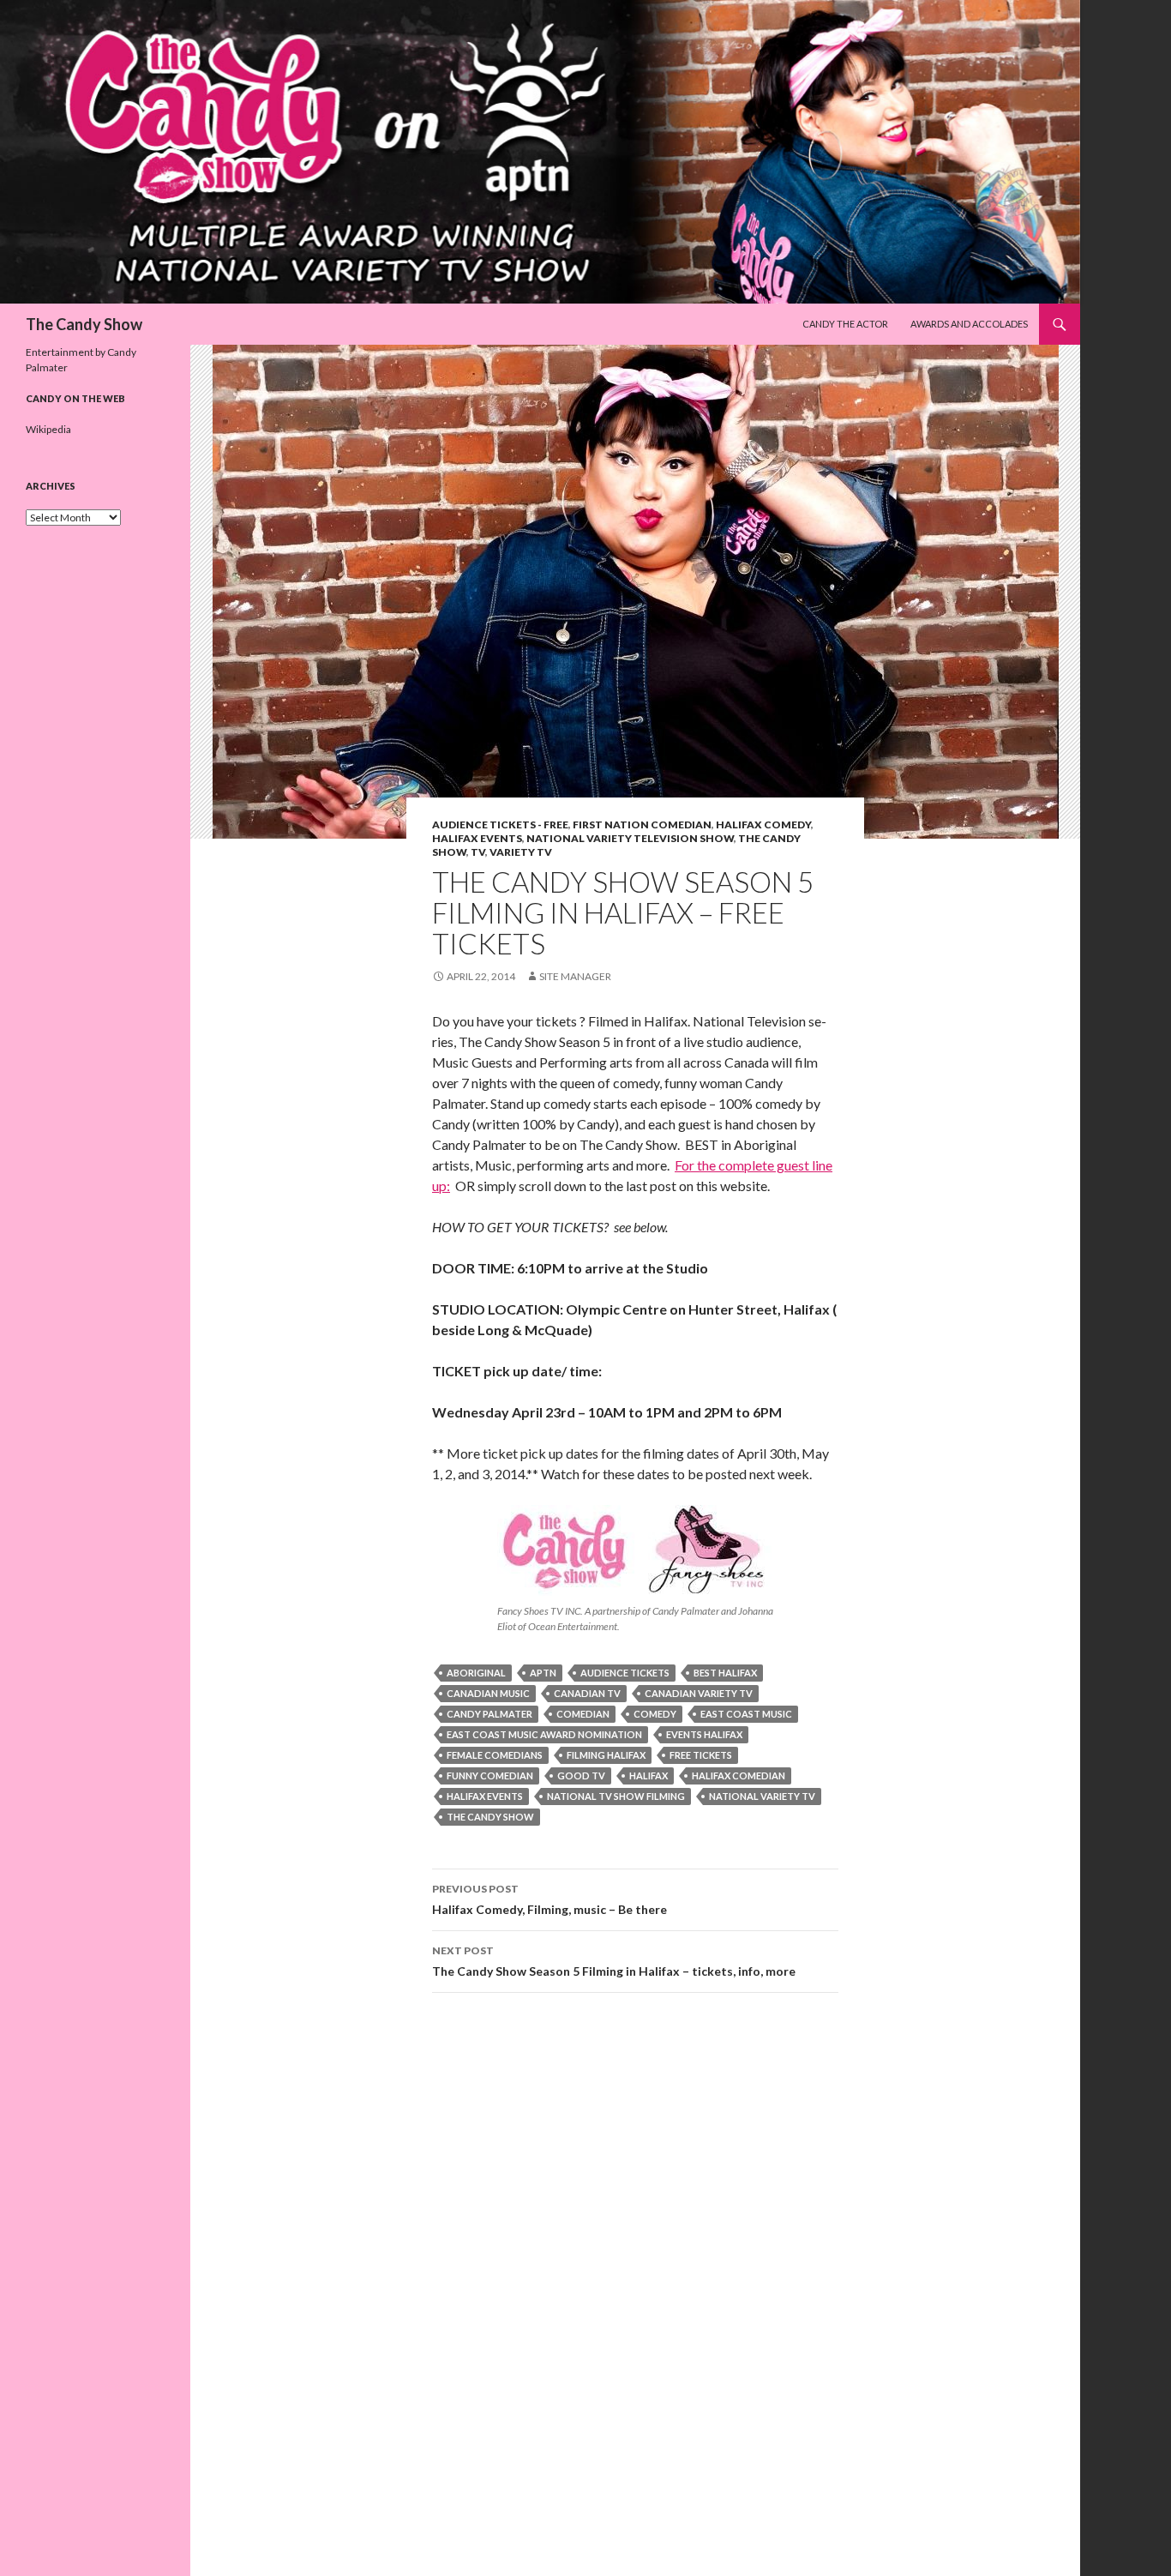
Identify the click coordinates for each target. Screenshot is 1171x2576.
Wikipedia (48, 429)
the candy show (490, 1817)
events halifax (704, 1734)
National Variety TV (762, 1796)
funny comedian (490, 1776)
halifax (649, 1776)
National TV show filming (616, 1796)
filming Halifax (606, 1755)
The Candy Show (84, 324)
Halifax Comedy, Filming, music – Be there (549, 1899)
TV (478, 852)
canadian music (488, 1693)
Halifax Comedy (763, 825)
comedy (655, 1714)
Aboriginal (476, 1673)
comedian (583, 1714)
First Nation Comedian (642, 825)
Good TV (581, 1776)
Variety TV (521, 852)
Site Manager (575, 976)
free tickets (701, 1755)
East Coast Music (746, 1714)
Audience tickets (625, 1673)
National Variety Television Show (630, 838)
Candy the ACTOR (845, 324)
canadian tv (587, 1693)
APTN (543, 1673)
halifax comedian (739, 1776)
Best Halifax (725, 1673)
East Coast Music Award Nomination (544, 1734)
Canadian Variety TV (699, 1693)
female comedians (495, 1755)
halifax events (485, 1796)
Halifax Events (477, 838)
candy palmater (489, 1714)
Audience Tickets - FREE (500, 825)
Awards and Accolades (969, 324)
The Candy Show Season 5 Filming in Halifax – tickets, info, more (614, 1961)
